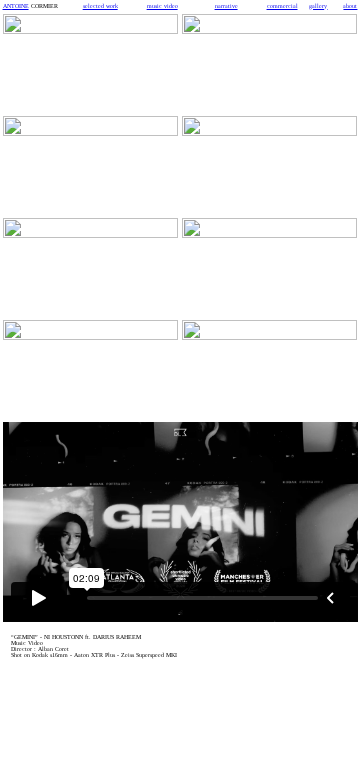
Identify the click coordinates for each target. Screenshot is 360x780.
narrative (226, 6)
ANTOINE (16, 6)
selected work (100, 6)
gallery (318, 6)
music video (162, 6)
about (350, 6)
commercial (282, 6)
